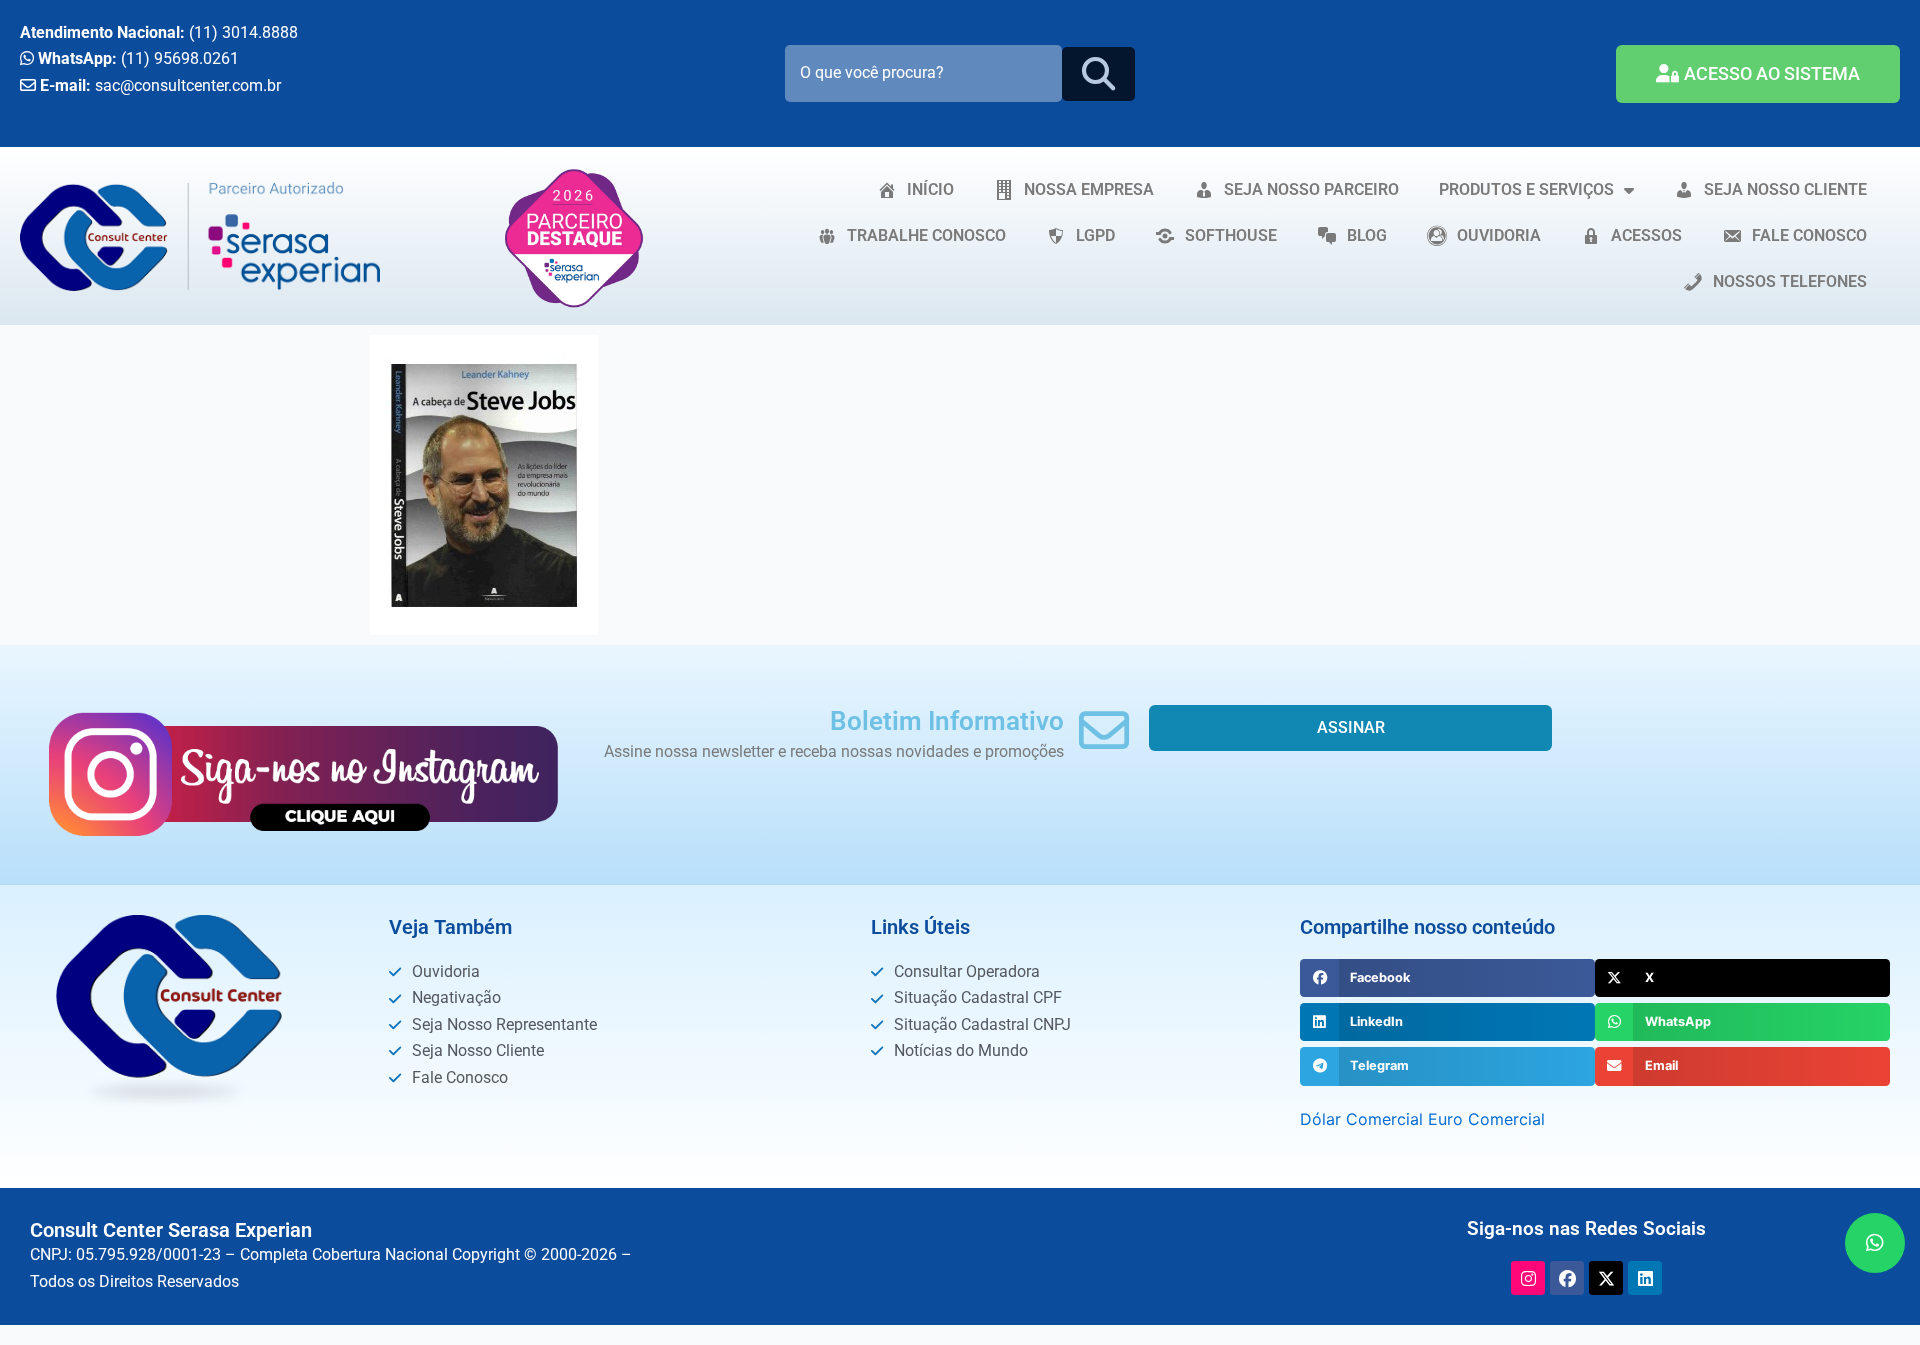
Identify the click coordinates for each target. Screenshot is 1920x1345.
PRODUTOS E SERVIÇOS (1526, 189)
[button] (1447, 978)
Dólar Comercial (1361, 1119)
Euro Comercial (1486, 1119)
